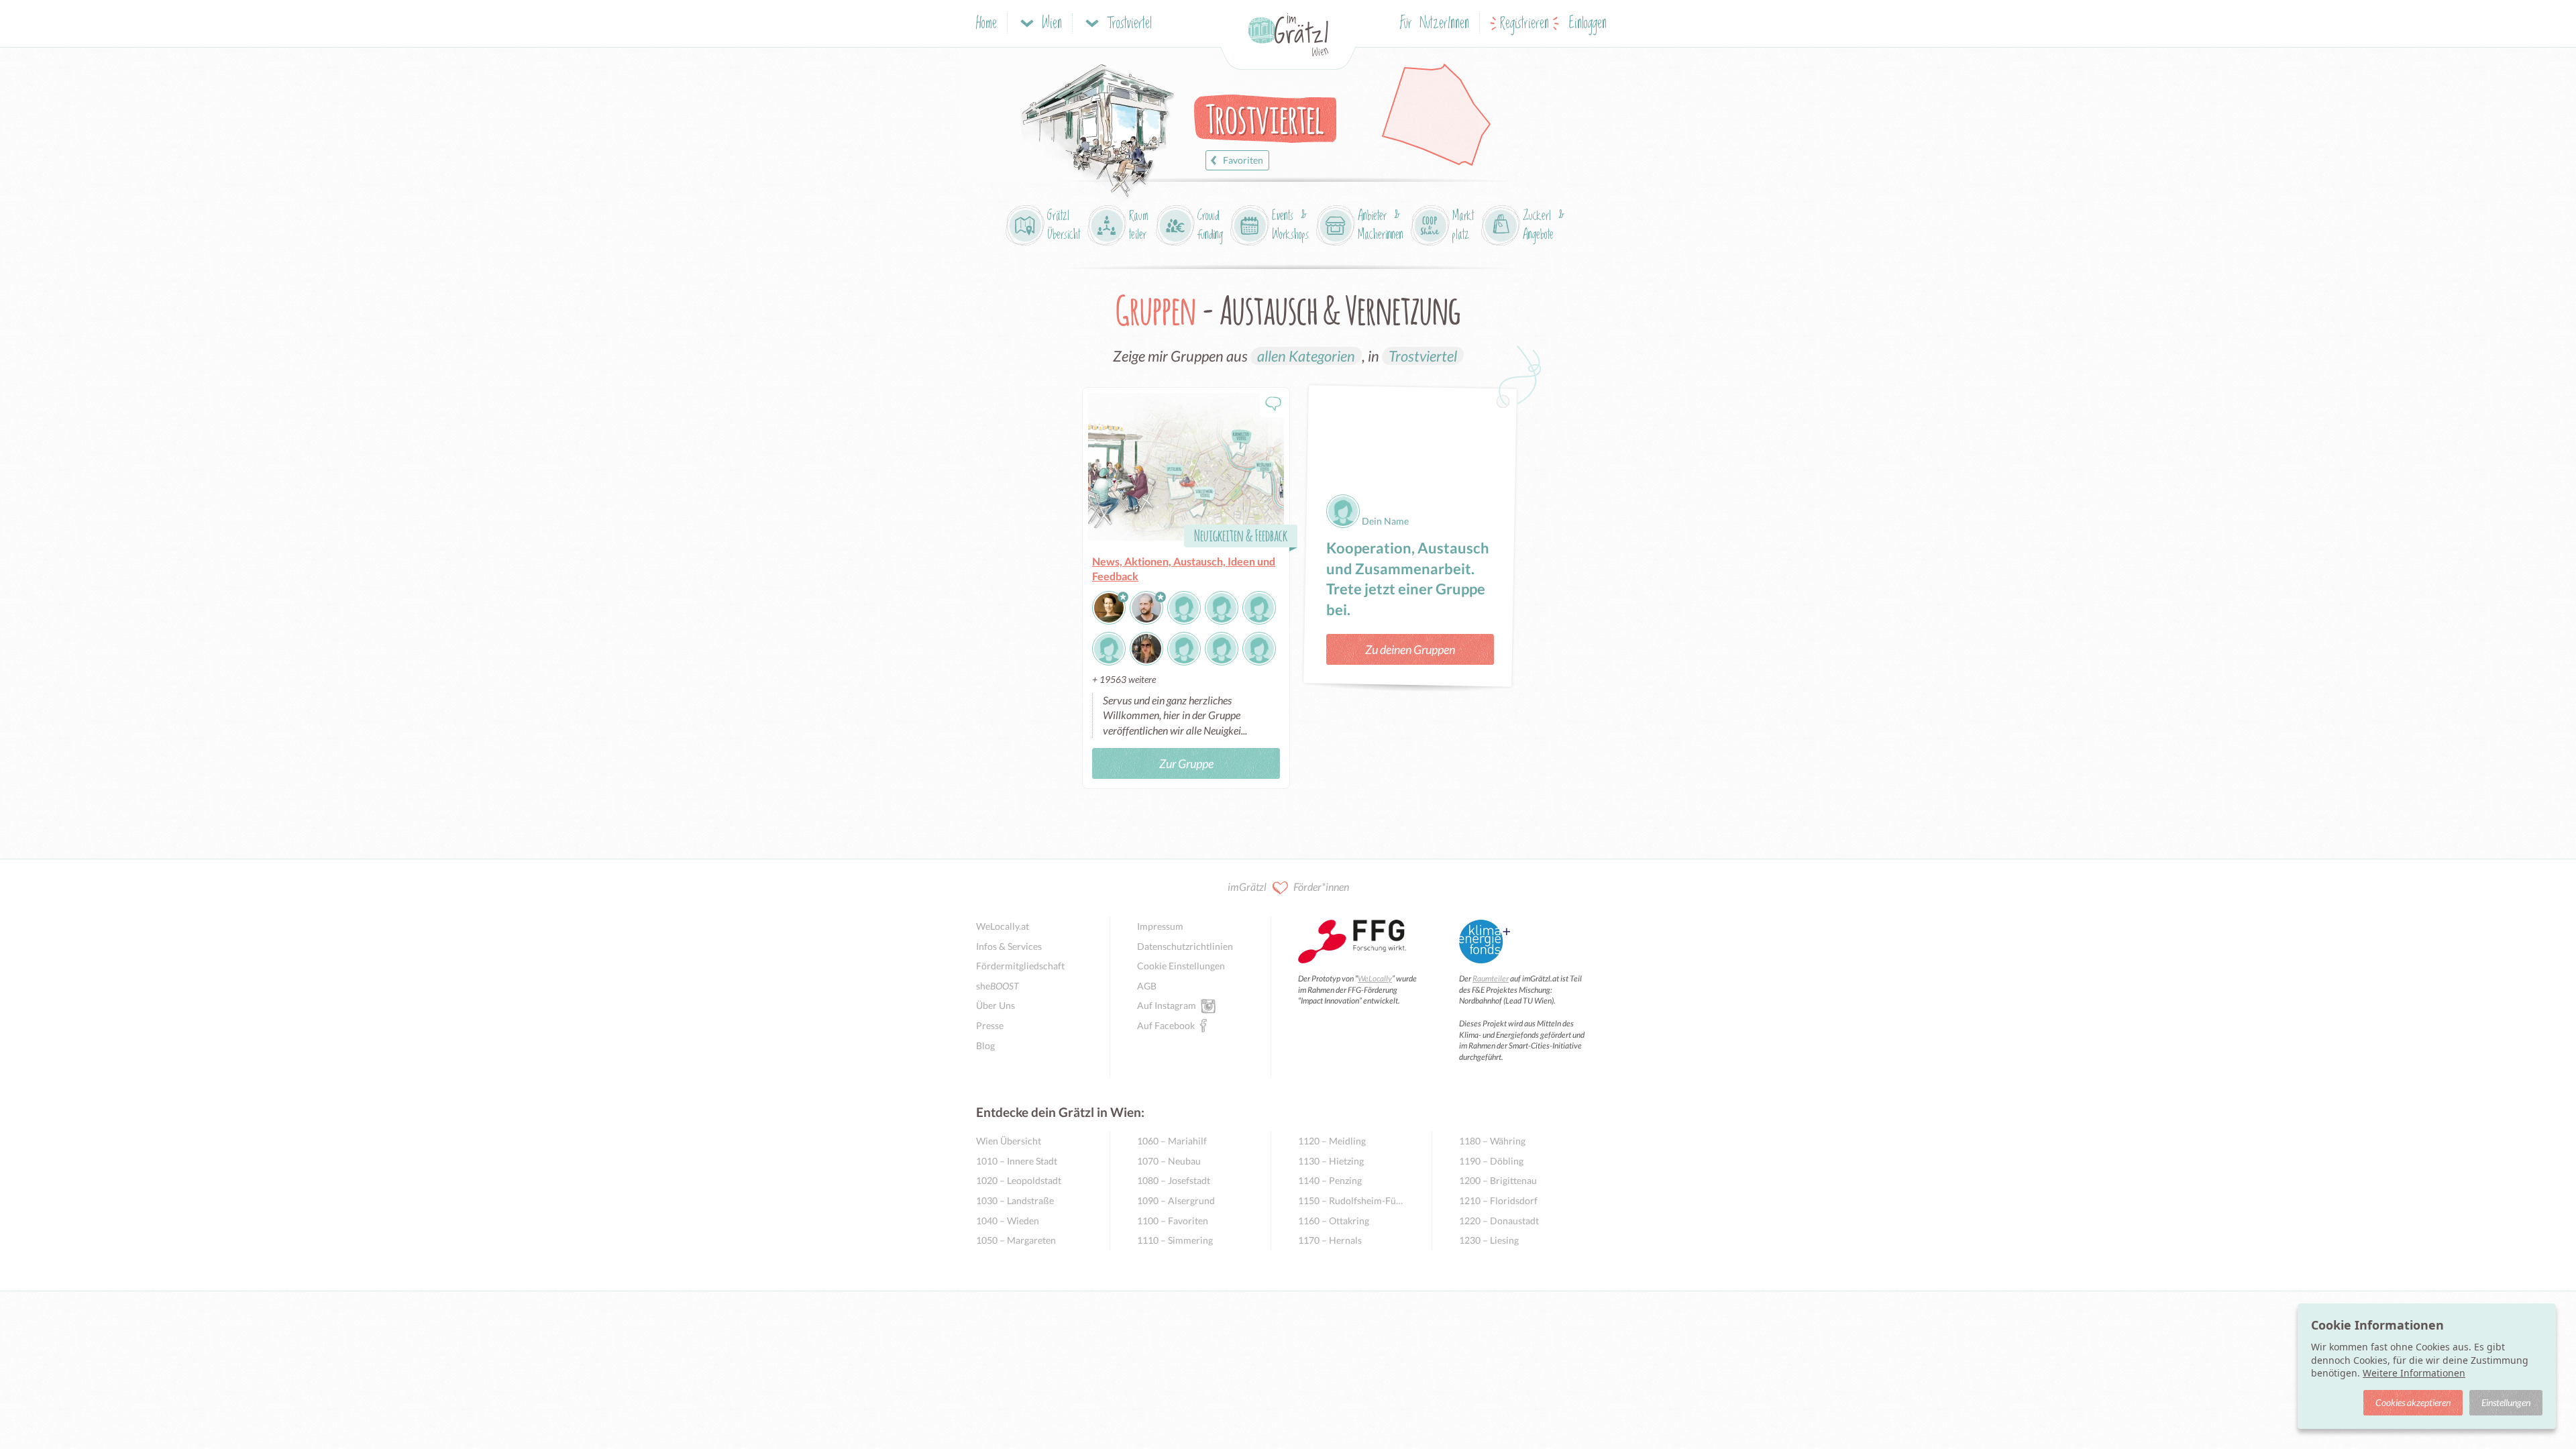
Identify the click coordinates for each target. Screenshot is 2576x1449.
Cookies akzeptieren (2413, 1402)
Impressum (1160, 926)
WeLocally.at (1003, 926)
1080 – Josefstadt (1174, 1180)
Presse (990, 1025)
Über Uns (996, 1005)
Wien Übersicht (1009, 1141)
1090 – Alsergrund (1176, 1200)
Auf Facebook (1166, 1025)
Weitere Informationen (2414, 1373)
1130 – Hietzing (1331, 1161)
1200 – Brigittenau (1498, 1180)
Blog (985, 1045)
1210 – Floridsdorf (1498, 1200)
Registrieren (1524, 24)
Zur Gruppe (1186, 763)
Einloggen (1588, 24)
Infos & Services (1009, 946)
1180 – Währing (1492, 1141)
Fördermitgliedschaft (1020, 966)
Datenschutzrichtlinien (1185, 946)
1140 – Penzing (1330, 1180)
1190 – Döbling (1491, 1161)
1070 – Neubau (1169, 1161)
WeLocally (1375, 978)
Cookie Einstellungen (1181, 966)
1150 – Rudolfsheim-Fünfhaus (1351, 1200)
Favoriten (1243, 160)
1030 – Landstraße (1015, 1200)
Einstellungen (2506, 1402)
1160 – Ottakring (1334, 1221)
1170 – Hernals (1330, 1240)
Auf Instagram (1167, 1005)
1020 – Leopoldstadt (1019, 1180)
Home (986, 24)
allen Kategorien (1306, 356)
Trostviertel (1423, 356)
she (998, 986)
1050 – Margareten (1016, 1240)
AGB (1147, 986)
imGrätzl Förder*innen (1288, 887)
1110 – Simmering (1175, 1240)
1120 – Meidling (1332, 1141)
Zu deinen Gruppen (1410, 649)
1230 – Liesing (1489, 1240)
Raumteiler (1491, 978)
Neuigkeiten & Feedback (1241, 535)
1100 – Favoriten (1173, 1221)
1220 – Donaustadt (1499, 1221)
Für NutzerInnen (1435, 24)
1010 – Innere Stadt (1017, 1161)
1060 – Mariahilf (1172, 1141)
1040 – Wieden (1008, 1221)
